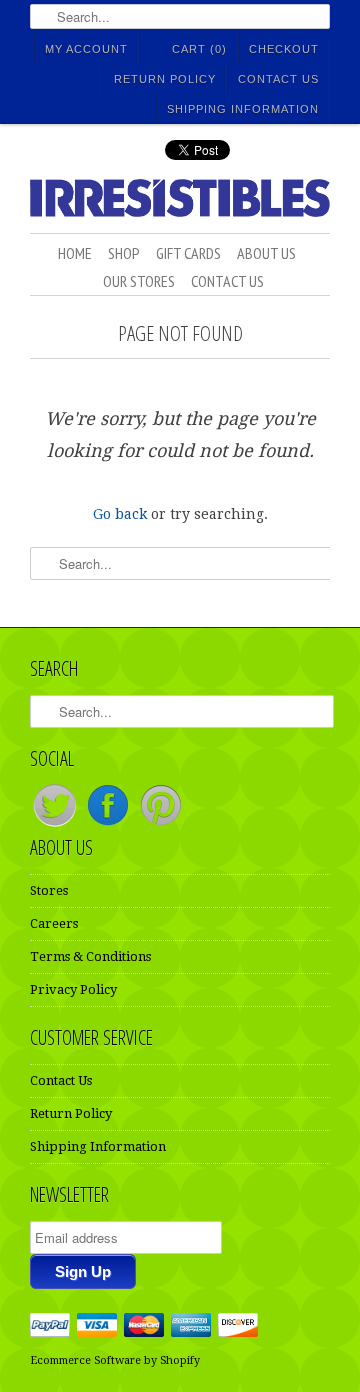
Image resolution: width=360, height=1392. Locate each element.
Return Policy (165, 79)
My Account (86, 49)
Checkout (284, 49)
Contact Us (278, 79)
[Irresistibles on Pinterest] (161, 825)
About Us (266, 253)
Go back (120, 514)
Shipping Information (243, 109)
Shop (124, 253)
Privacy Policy (73, 989)
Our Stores (139, 281)
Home (75, 253)
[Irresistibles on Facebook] (109, 825)
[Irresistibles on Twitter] (56, 825)
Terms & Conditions (90, 956)
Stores (49, 890)
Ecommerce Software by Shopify (115, 1360)
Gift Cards (188, 253)
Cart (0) (199, 49)
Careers (54, 923)
